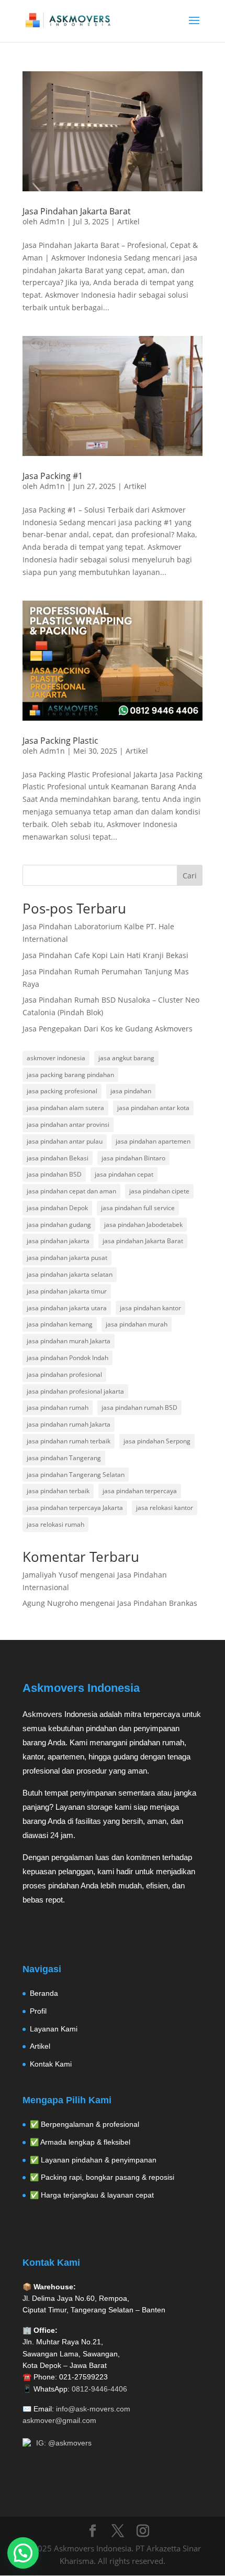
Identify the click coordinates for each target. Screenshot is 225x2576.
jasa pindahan (131, 1091)
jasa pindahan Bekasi (58, 1158)
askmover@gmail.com (59, 2420)
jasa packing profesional (62, 1091)
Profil (38, 2011)
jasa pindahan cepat (124, 1174)
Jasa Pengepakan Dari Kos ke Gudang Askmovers (108, 1029)
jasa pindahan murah (137, 1324)
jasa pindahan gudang (59, 1225)
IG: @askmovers (64, 2443)
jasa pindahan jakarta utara (67, 1308)
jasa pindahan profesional (64, 1374)
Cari (190, 876)
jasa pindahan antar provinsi (68, 1124)
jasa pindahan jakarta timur (67, 1291)
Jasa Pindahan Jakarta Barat (77, 211)
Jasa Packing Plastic (60, 741)
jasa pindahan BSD (54, 1174)
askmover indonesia (56, 1058)
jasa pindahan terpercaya (140, 1491)
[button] (23, 2553)
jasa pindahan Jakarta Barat (143, 1241)
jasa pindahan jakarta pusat (67, 1258)
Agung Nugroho (50, 1603)
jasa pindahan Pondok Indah (67, 1358)
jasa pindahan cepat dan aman (71, 1191)
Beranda (44, 1993)
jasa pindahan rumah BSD (139, 1407)
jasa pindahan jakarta (58, 1241)
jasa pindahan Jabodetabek (143, 1225)
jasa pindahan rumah (58, 1407)
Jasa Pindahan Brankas (157, 1603)
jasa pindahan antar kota (153, 1108)
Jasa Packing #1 (53, 476)
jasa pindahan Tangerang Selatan (76, 1475)
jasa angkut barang (126, 1058)
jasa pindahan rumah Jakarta (69, 1424)
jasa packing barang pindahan (70, 1075)
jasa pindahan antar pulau (65, 1141)
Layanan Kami (54, 2029)
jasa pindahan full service (138, 1208)
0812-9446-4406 (99, 2389)
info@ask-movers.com (93, 2409)
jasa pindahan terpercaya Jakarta (75, 1508)
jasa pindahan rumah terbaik (69, 1441)
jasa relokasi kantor (165, 1508)
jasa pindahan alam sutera (65, 1108)
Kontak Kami (51, 2064)
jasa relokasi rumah (55, 1524)
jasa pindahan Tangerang (64, 1458)
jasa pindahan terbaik (58, 1491)
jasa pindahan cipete (159, 1191)
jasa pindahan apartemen (153, 1141)
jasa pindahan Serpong (157, 1441)
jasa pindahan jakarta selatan (70, 1274)
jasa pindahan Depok (57, 1208)
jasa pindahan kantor (150, 1308)
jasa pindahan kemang (60, 1324)
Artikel (128, 221)
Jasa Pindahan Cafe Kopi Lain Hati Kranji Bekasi (105, 955)
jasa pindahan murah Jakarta (69, 1341)
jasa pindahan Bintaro (133, 1158)
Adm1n (52, 221)
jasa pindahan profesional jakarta (75, 1391)
